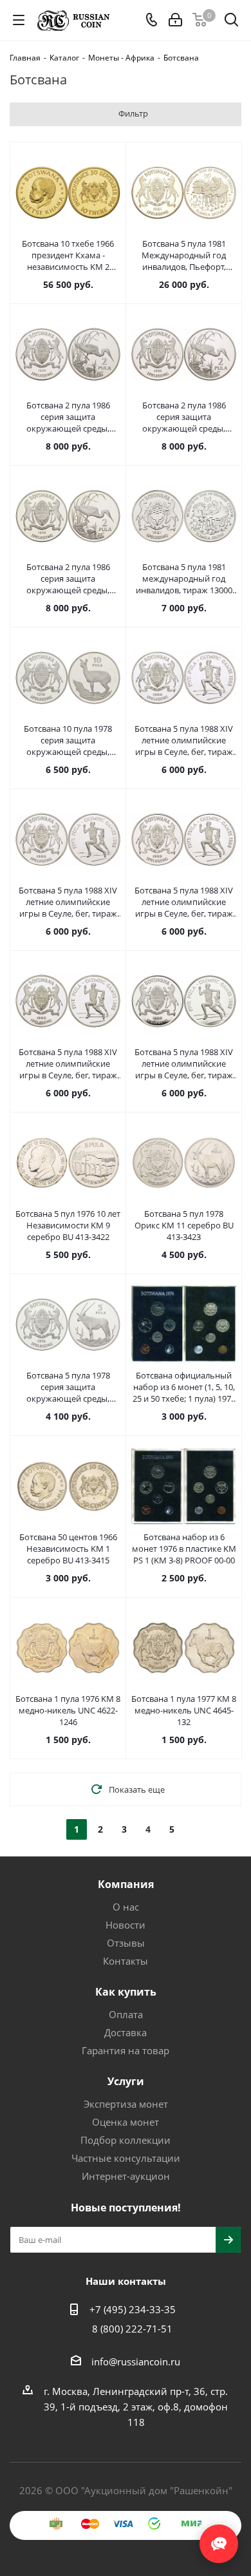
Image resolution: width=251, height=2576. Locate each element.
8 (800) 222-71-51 (132, 2329)
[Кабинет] (175, 20)
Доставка (126, 2032)
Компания (126, 1884)
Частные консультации (126, 2158)
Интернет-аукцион (126, 2176)
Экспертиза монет (126, 2104)
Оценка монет (126, 2122)
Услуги (126, 2081)
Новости (126, 1925)
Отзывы (126, 1943)
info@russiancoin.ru (136, 2361)
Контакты (126, 1961)
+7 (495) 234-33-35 (133, 2309)
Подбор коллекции (126, 2140)
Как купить (126, 1992)
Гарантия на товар (126, 2050)
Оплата (126, 2014)
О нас (126, 1907)
